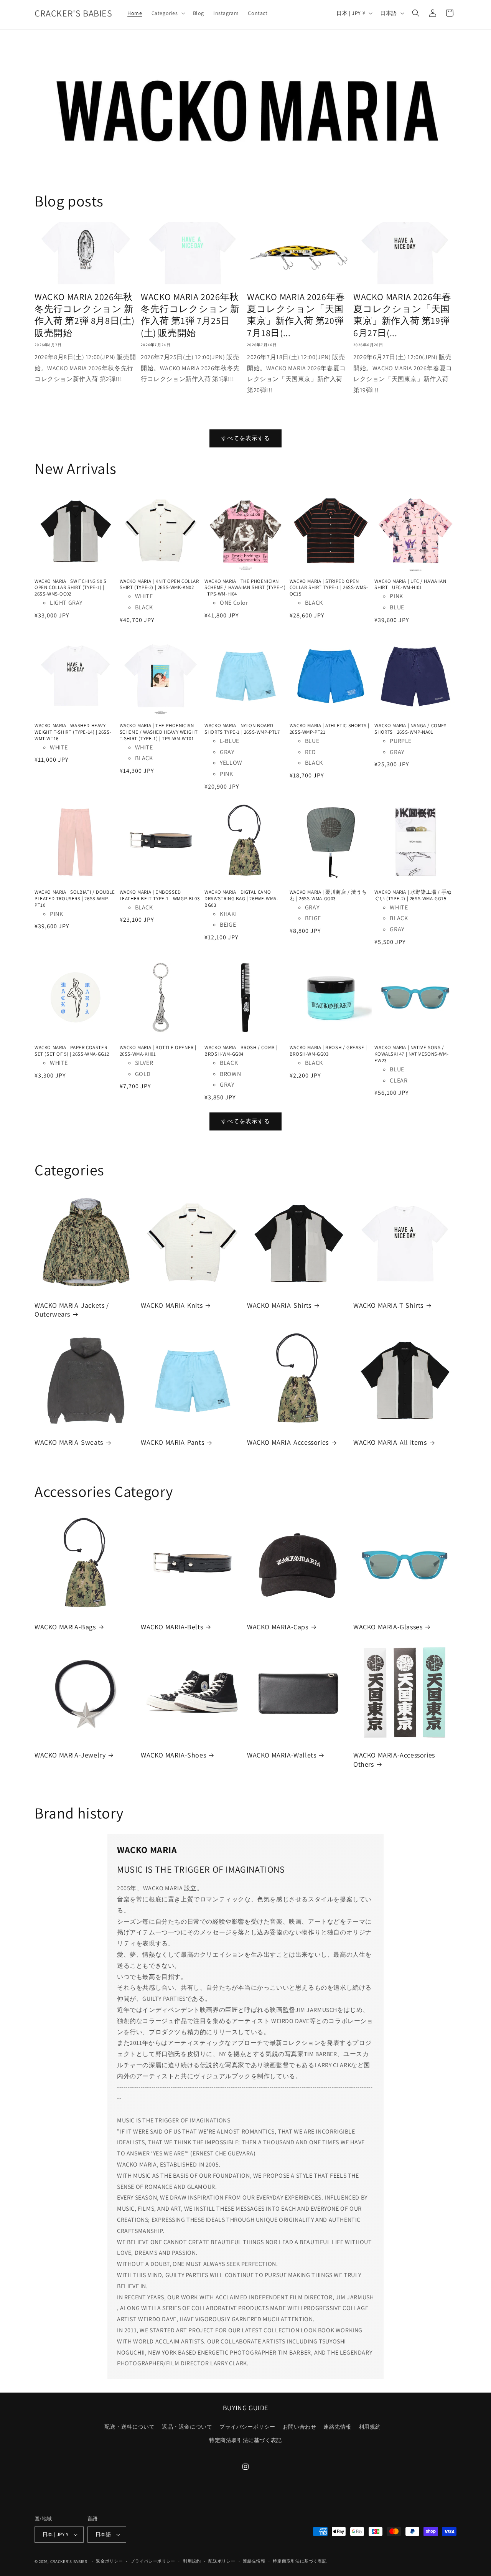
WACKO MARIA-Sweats (69, 1442)
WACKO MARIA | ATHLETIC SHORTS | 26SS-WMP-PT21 (330, 729)
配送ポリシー (222, 2561)
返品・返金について (187, 2427)
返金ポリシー (109, 2561)
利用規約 (370, 2427)
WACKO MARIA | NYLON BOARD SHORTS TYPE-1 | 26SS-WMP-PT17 (242, 729)
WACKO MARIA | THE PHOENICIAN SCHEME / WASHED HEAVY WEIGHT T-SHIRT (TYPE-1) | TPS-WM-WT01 (159, 732)
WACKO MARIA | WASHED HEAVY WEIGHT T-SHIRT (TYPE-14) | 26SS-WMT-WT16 (73, 732)
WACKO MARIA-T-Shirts (388, 1305)
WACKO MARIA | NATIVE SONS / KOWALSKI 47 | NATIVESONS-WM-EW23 (411, 1054)
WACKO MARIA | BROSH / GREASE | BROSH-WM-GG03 (328, 1051)
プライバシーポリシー (247, 2427)
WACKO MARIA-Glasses (388, 1627)
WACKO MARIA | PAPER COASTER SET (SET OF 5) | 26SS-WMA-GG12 (72, 1051)
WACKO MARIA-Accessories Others (394, 1759)
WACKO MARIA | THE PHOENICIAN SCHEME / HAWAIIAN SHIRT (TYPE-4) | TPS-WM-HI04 (245, 588)
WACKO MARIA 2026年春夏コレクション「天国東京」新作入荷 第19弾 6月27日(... (402, 315)
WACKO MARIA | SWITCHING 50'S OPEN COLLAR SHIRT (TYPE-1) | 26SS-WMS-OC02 (71, 588)
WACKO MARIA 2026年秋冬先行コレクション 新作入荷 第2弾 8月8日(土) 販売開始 (85, 315)
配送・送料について (129, 2427)
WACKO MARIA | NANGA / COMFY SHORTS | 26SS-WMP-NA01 (410, 729)
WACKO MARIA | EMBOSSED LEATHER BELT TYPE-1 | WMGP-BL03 (160, 895)
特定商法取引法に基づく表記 (245, 2440)
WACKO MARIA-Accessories (288, 1442)
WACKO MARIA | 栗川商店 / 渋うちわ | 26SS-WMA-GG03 (328, 895)
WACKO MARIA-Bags (65, 1627)
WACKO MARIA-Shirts (279, 1305)
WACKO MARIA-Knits (172, 1305)
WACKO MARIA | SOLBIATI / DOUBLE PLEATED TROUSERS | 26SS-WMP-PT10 (75, 899)
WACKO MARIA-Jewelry (70, 1755)
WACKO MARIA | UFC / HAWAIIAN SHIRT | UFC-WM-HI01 (410, 585)
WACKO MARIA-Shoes (173, 1755)
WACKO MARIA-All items (390, 1442)
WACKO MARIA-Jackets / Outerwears (72, 1310)
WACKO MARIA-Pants (172, 1442)
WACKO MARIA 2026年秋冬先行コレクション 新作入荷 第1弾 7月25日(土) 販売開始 (190, 315)
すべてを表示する (245, 438)
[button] (168, 13)
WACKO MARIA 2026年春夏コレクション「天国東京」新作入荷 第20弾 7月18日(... (296, 315)
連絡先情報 (337, 2427)
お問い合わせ (300, 2427)
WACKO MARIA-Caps (278, 1627)
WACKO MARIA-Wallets (282, 1755)
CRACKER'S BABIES (69, 2561)
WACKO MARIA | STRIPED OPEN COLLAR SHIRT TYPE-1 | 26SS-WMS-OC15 (329, 588)
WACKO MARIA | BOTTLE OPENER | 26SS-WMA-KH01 (158, 1051)
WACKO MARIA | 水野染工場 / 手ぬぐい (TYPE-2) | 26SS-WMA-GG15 (413, 895)
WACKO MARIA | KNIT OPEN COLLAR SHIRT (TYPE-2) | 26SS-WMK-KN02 (159, 585)
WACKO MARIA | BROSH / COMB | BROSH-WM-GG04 (241, 1051)
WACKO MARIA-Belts (172, 1627)
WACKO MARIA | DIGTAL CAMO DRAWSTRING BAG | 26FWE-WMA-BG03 (241, 899)
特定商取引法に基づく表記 (300, 2561)
